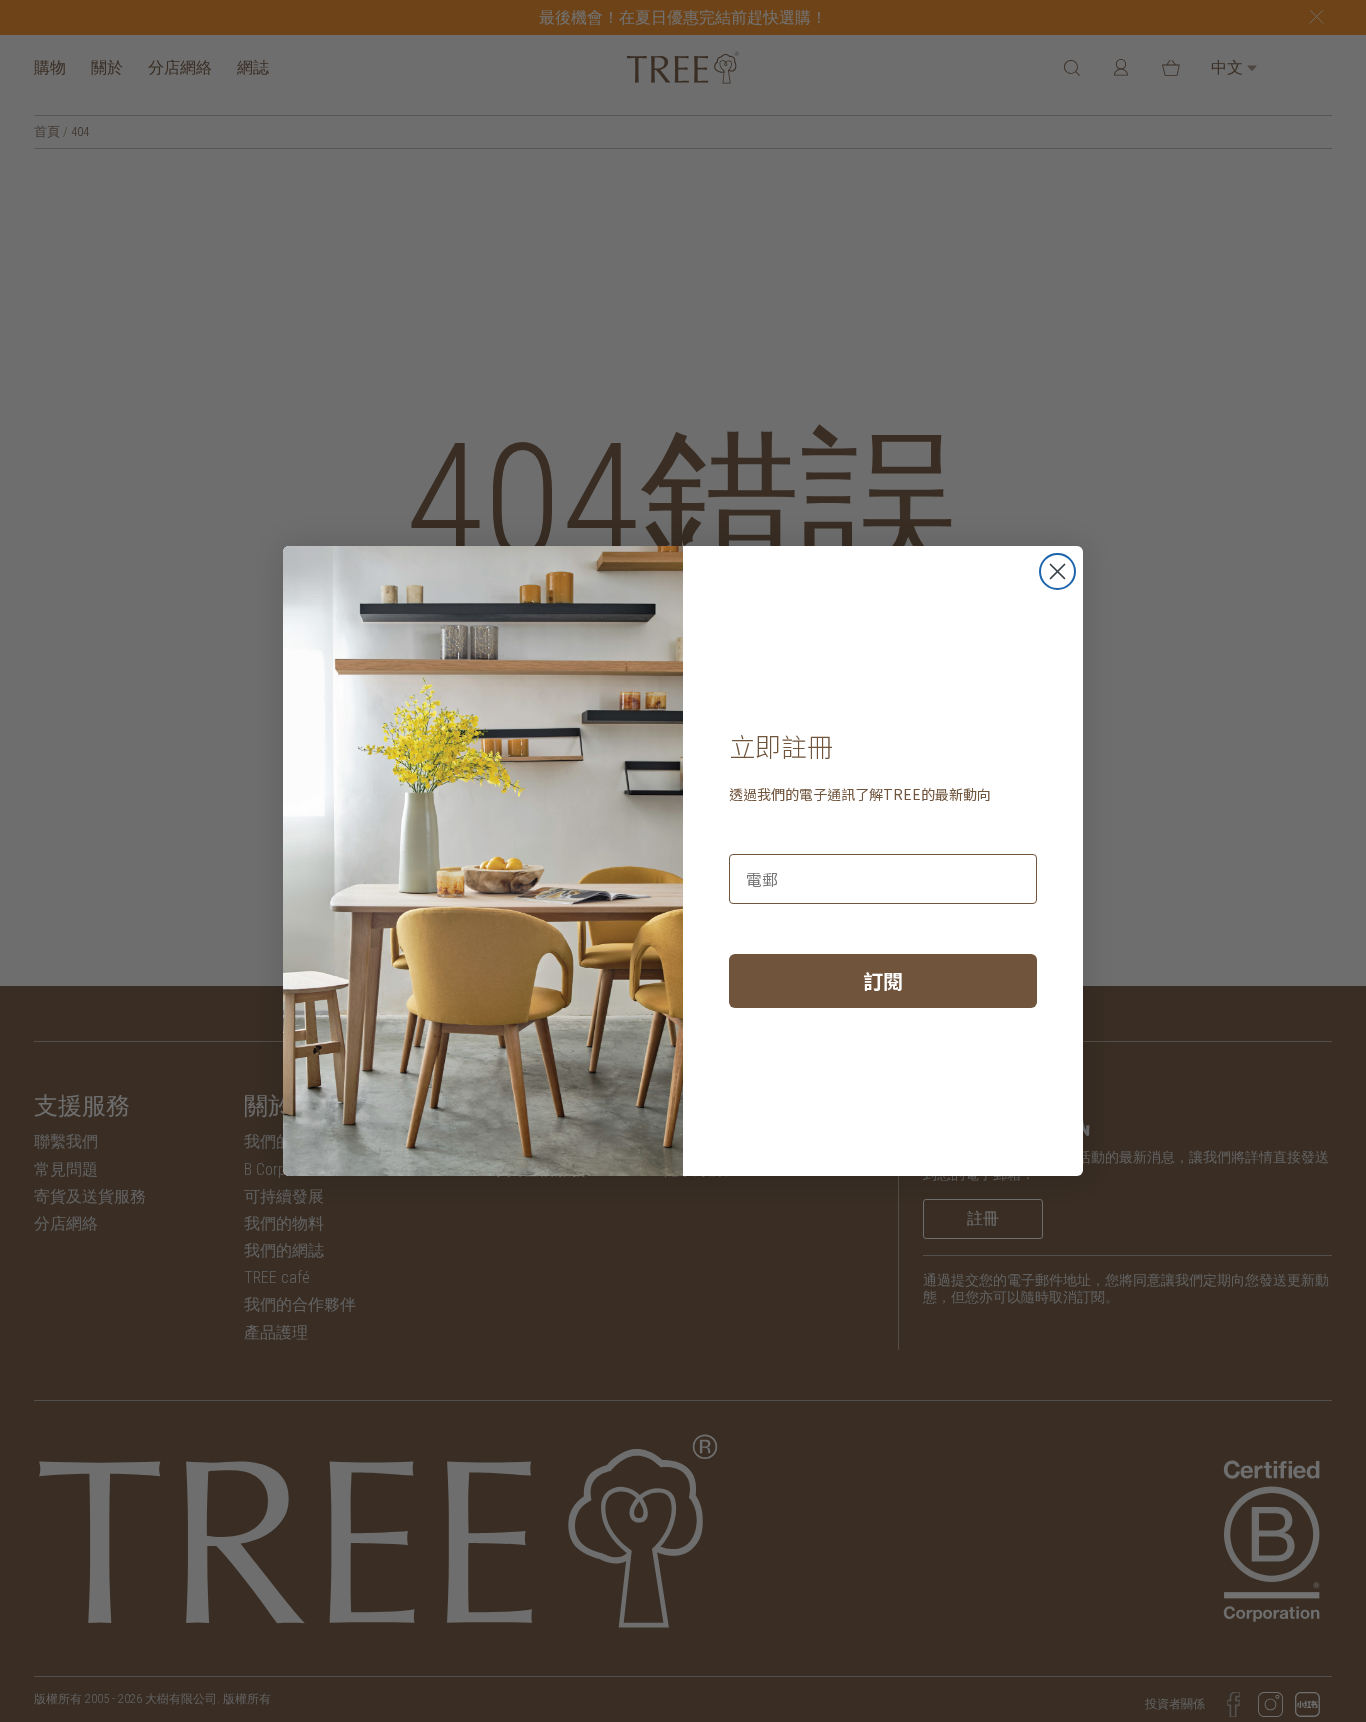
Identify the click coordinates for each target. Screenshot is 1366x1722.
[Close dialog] (1057, 571)
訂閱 (883, 980)
